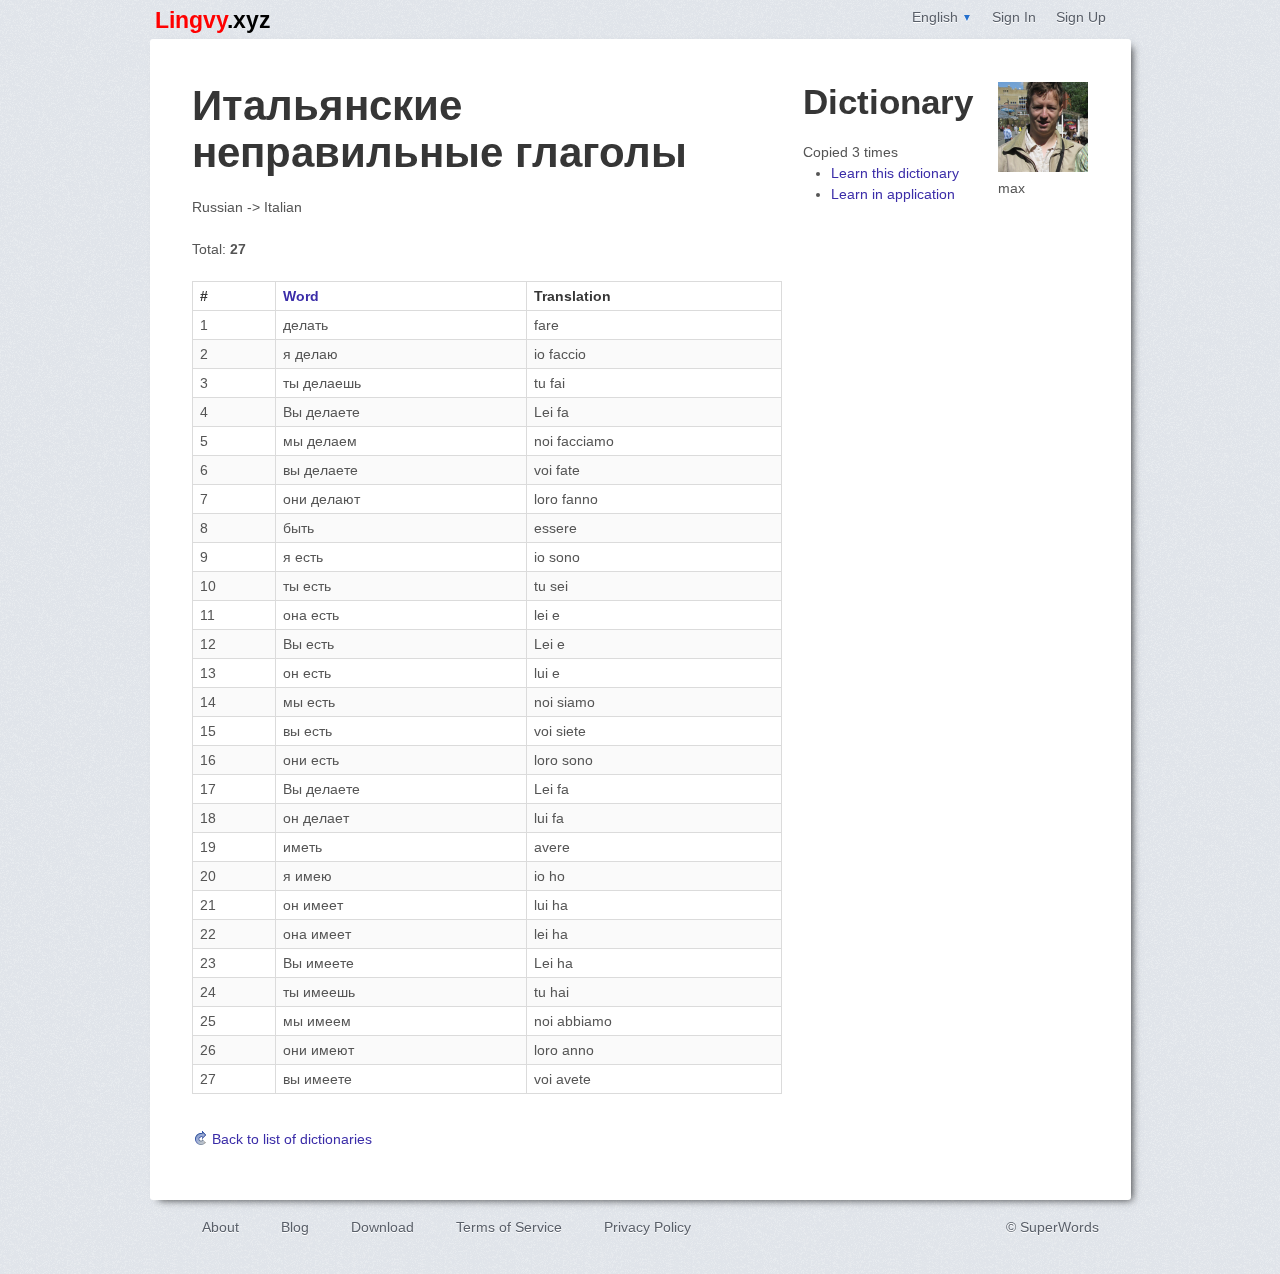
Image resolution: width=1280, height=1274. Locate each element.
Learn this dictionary (895, 173)
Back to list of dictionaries (292, 1139)
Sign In (1014, 17)
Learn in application (893, 194)
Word (301, 296)
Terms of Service (509, 1227)
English (942, 17)
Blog (295, 1227)
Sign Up (1081, 17)
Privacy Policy (647, 1227)
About (220, 1227)
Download (382, 1227)
